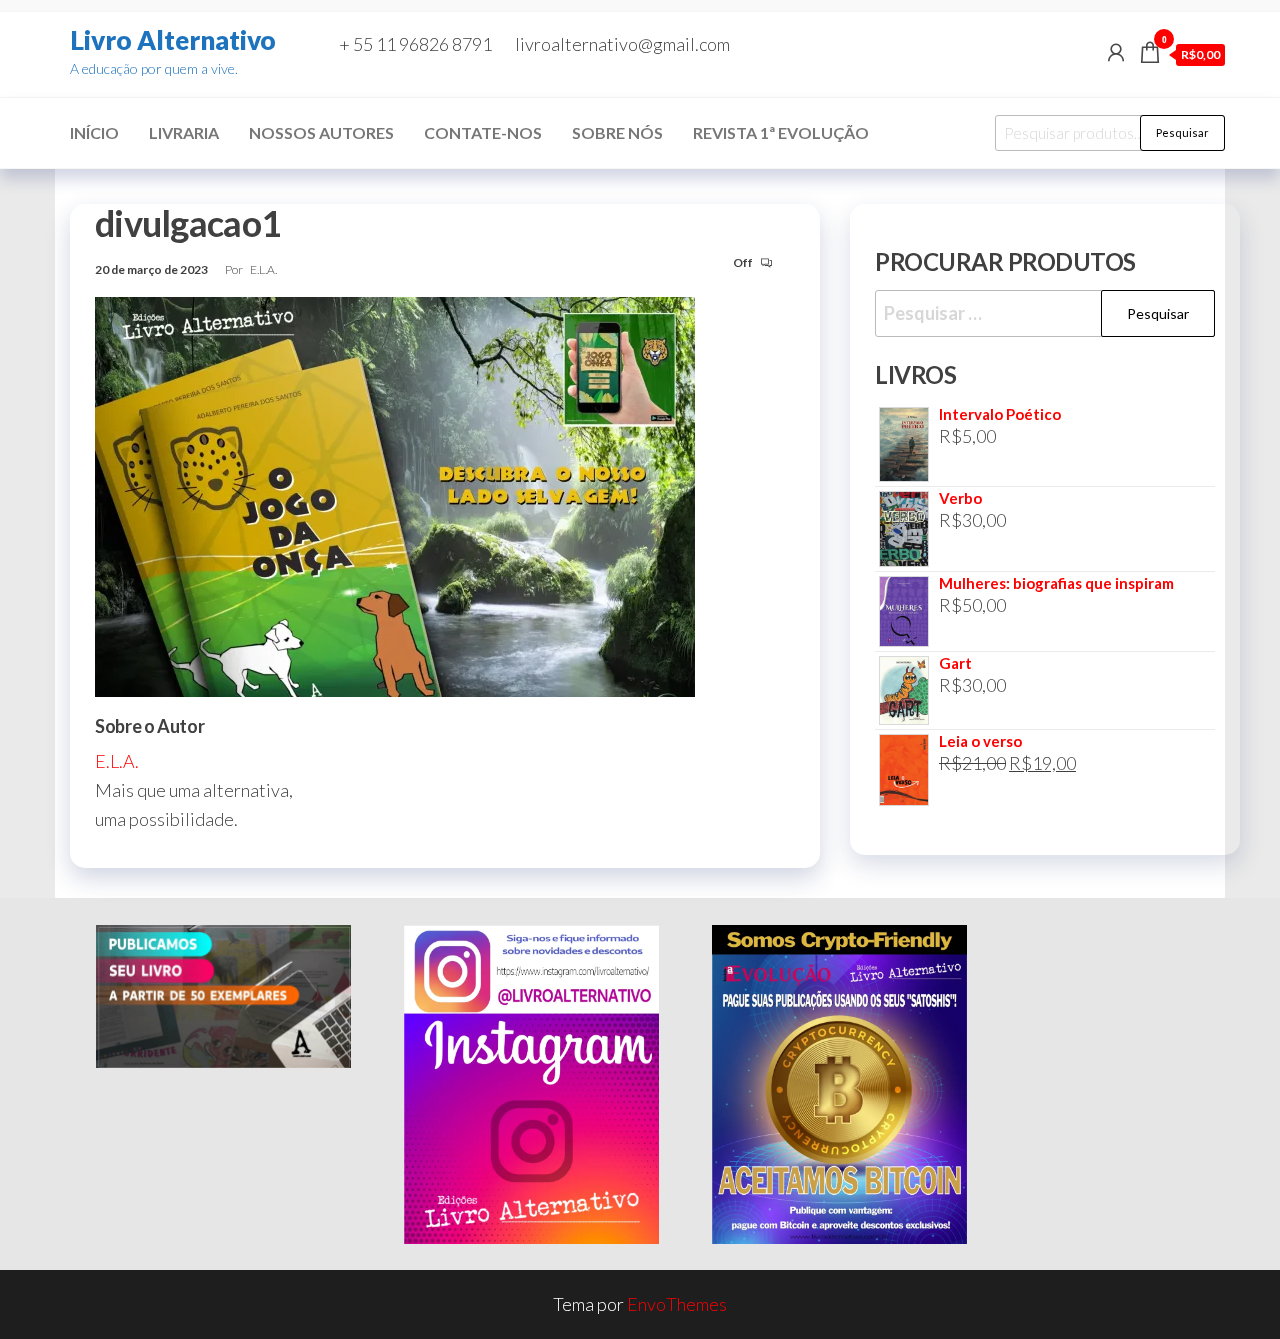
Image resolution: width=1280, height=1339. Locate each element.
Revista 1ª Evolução (781, 132)
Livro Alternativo (173, 40)
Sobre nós (617, 132)
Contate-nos (483, 132)
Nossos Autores (321, 132)
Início (94, 132)
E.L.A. (263, 269)
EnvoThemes (677, 1304)
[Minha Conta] (1116, 52)
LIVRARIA (184, 132)
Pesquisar (1182, 132)
